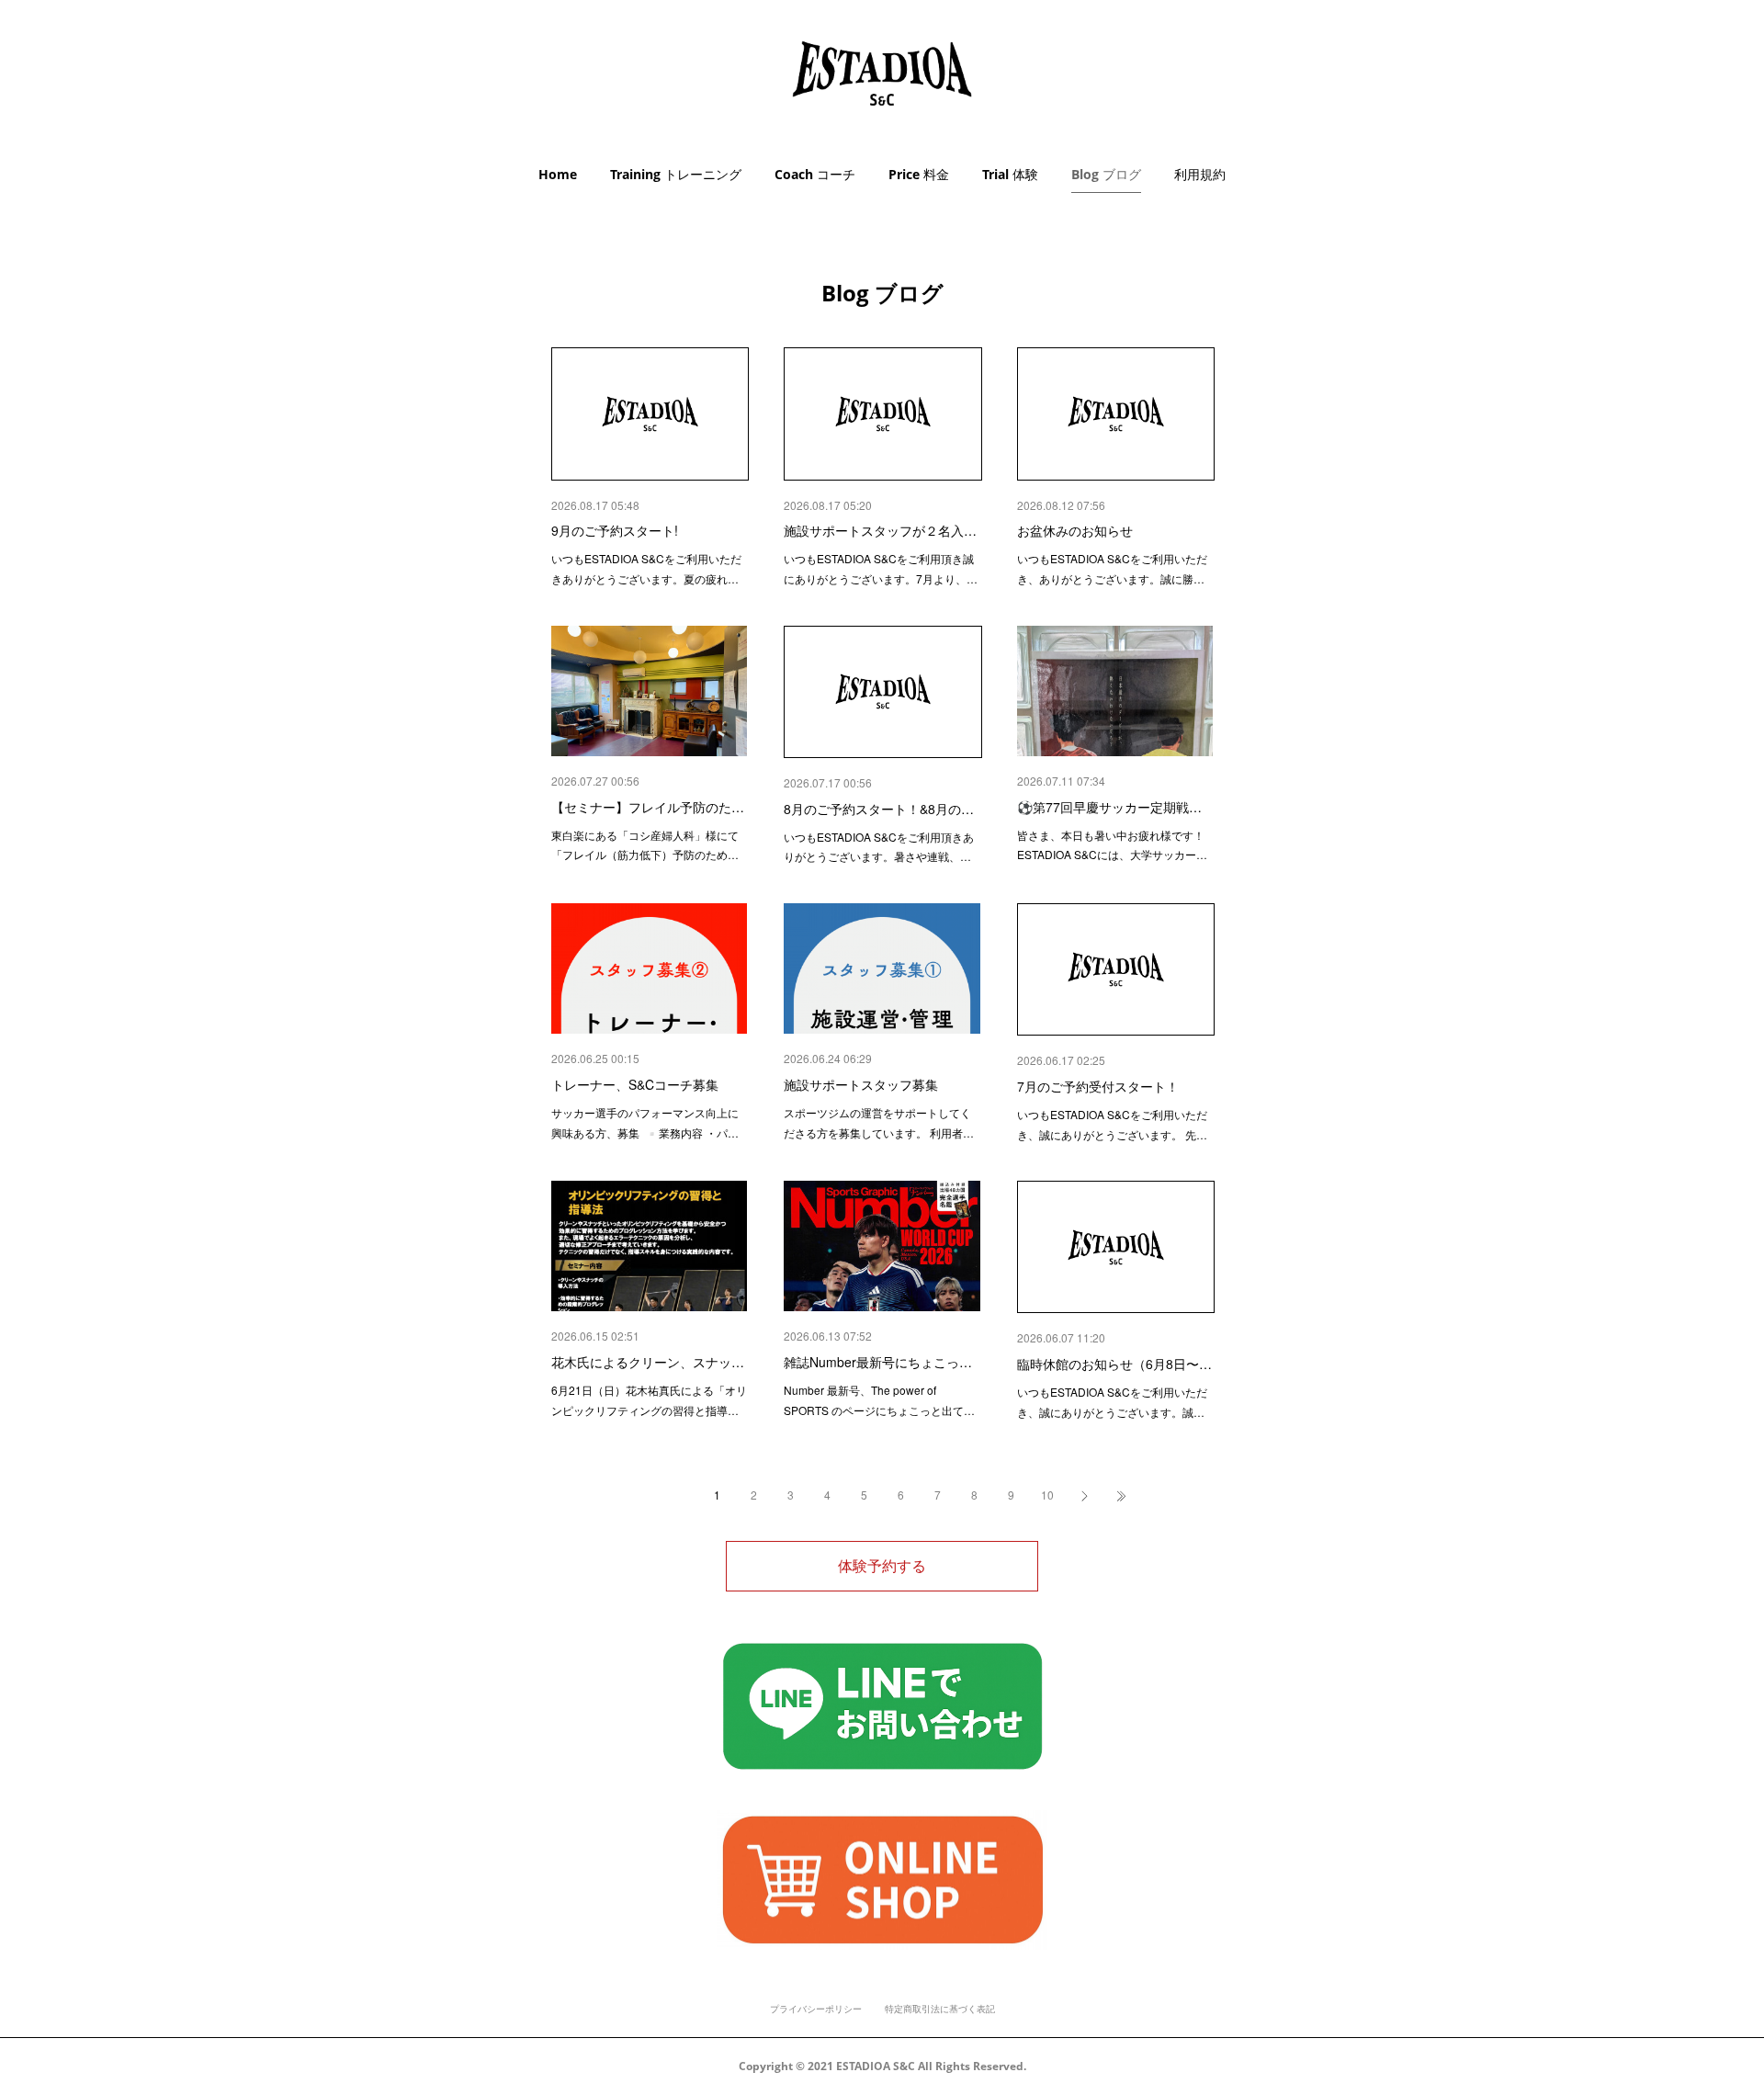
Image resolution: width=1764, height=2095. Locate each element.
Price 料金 (919, 174)
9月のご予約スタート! (615, 530)
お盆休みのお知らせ (1075, 530)
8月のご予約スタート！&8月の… (879, 809)
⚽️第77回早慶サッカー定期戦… (1109, 807)
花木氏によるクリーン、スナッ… (648, 1362)
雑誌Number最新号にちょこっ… (878, 1362)
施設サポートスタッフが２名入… (880, 530)
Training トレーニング (676, 174)
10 (1047, 1495)
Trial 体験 (1010, 174)
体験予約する (882, 1566)
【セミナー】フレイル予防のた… (648, 807)
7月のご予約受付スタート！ (1098, 1086)
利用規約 (1200, 174)
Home (558, 174)
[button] (558, 175)
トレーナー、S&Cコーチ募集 (635, 1084)
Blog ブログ (1106, 174)
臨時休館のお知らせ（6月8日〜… (1114, 1364)
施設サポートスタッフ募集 (861, 1084)
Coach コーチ (815, 174)
